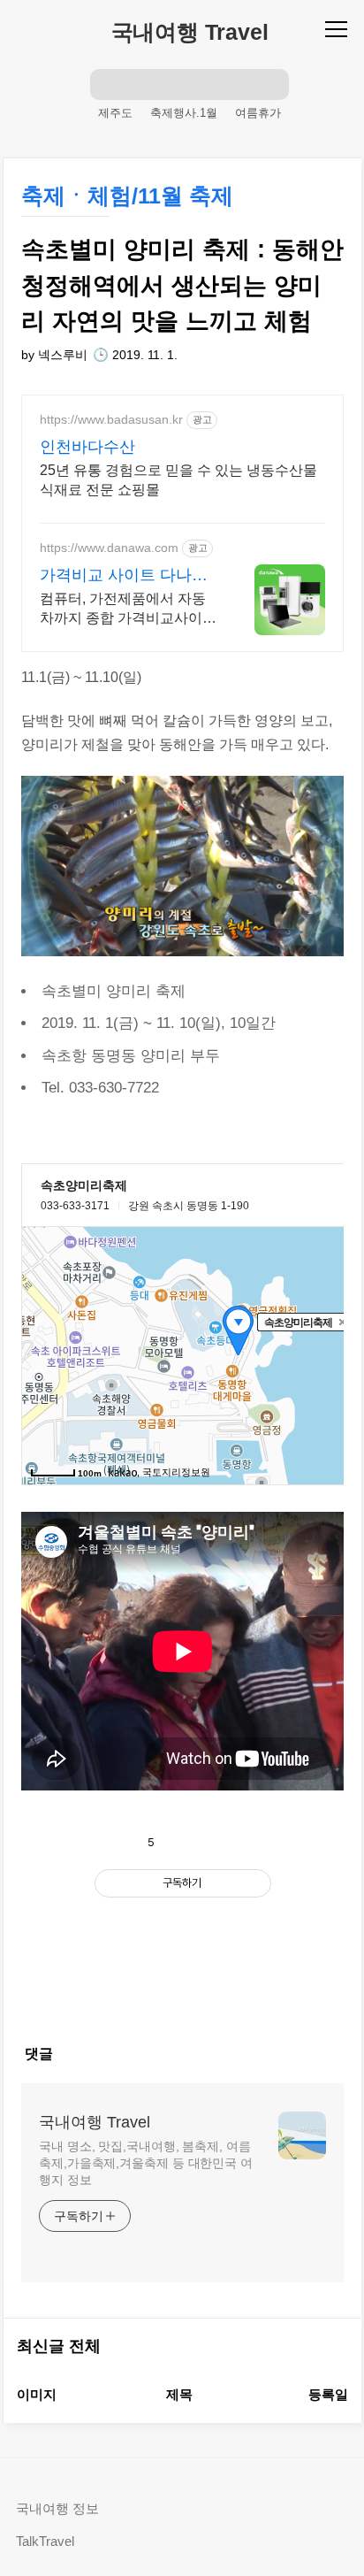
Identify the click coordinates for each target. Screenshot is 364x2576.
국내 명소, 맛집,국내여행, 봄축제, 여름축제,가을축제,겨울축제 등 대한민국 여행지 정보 (146, 2163)
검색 (106, 84)
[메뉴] (338, 28)
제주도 (115, 113)
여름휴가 (258, 113)
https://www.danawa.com (109, 548)
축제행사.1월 (184, 113)
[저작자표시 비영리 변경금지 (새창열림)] (183, 1925)
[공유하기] (189, 1843)
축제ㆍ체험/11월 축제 (127, 195)
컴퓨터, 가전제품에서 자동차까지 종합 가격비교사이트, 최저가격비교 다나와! (123, 609)
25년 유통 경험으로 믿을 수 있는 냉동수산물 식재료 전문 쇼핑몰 (178, 480)
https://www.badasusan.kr (111, 419)
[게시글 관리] (228, 1843)
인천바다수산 (87, 447)
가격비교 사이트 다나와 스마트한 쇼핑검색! (124, 576)
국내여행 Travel (190, 32)
